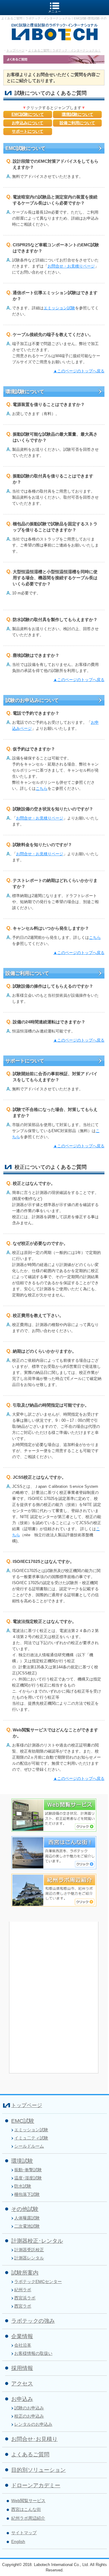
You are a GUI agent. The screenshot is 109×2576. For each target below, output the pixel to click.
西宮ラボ (23, 2306)
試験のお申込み (29, 2408)
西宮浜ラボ (25, 2298)
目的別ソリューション (38, 2470)
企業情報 (22, 2336)
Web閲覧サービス (28, 2501)
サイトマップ (24, 2533)
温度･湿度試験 (28, 2178)
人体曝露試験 (27, 2218)
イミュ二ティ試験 (31, 2138)
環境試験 (22, 2161)
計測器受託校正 (29, 2250)
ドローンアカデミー (36, 2485)
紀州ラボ (23, 2290)
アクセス (22, 2384)
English (18, 2541)
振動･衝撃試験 (28, 2170)
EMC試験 (23, 2121)
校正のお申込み (29, 2416)
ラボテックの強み (33, 2321)
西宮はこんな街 (26, 2509)
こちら (42, 788)
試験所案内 (25, 2273)
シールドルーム (29, 2146)
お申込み (22, 2399)
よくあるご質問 (30, 2455)
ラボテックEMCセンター (38, 2282)
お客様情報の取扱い (33, 2353)
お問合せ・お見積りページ (71, 266)
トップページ (15, 50)
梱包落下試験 (27, 2194)
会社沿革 (23, 2345)
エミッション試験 (59, 308)
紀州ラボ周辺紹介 (28, 2518)
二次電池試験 (27, 2226)
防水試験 (23, 2186)
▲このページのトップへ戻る (79, 371)
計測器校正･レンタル (37, 2241)
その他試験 (25, 2209)
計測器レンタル (29, 2258)
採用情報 (22, 2368)
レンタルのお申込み (33, 2424)
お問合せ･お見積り (34, 2439)
